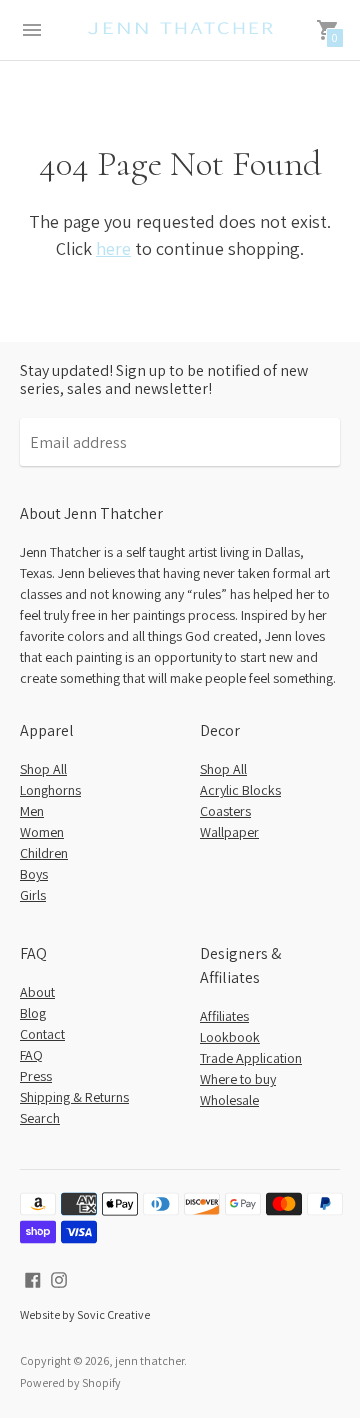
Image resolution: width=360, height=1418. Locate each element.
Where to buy (238, 1079)
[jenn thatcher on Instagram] (59, 1278)
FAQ (31, 1055)
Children (44, 853)
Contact (42, 1034)
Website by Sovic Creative (85, 1314)
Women (42, 832)
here (113, 248)
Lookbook (230, 1037)
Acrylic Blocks (240, 790)
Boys (34, 874)
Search (40, 1118)
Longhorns (50, 790)
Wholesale (229, 1100)
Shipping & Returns (74, 1097)
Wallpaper (229, 832)
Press (36, 1076)
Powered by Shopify (70, 1382)
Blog (33, 1013)
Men (32, 811)
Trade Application (251, 1058)
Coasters (225, 811)
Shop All (43, 769)
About (37, 992)
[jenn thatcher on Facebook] (33, 1278)
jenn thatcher (149, 1360)
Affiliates (224, 1016)
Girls (33, 895)
